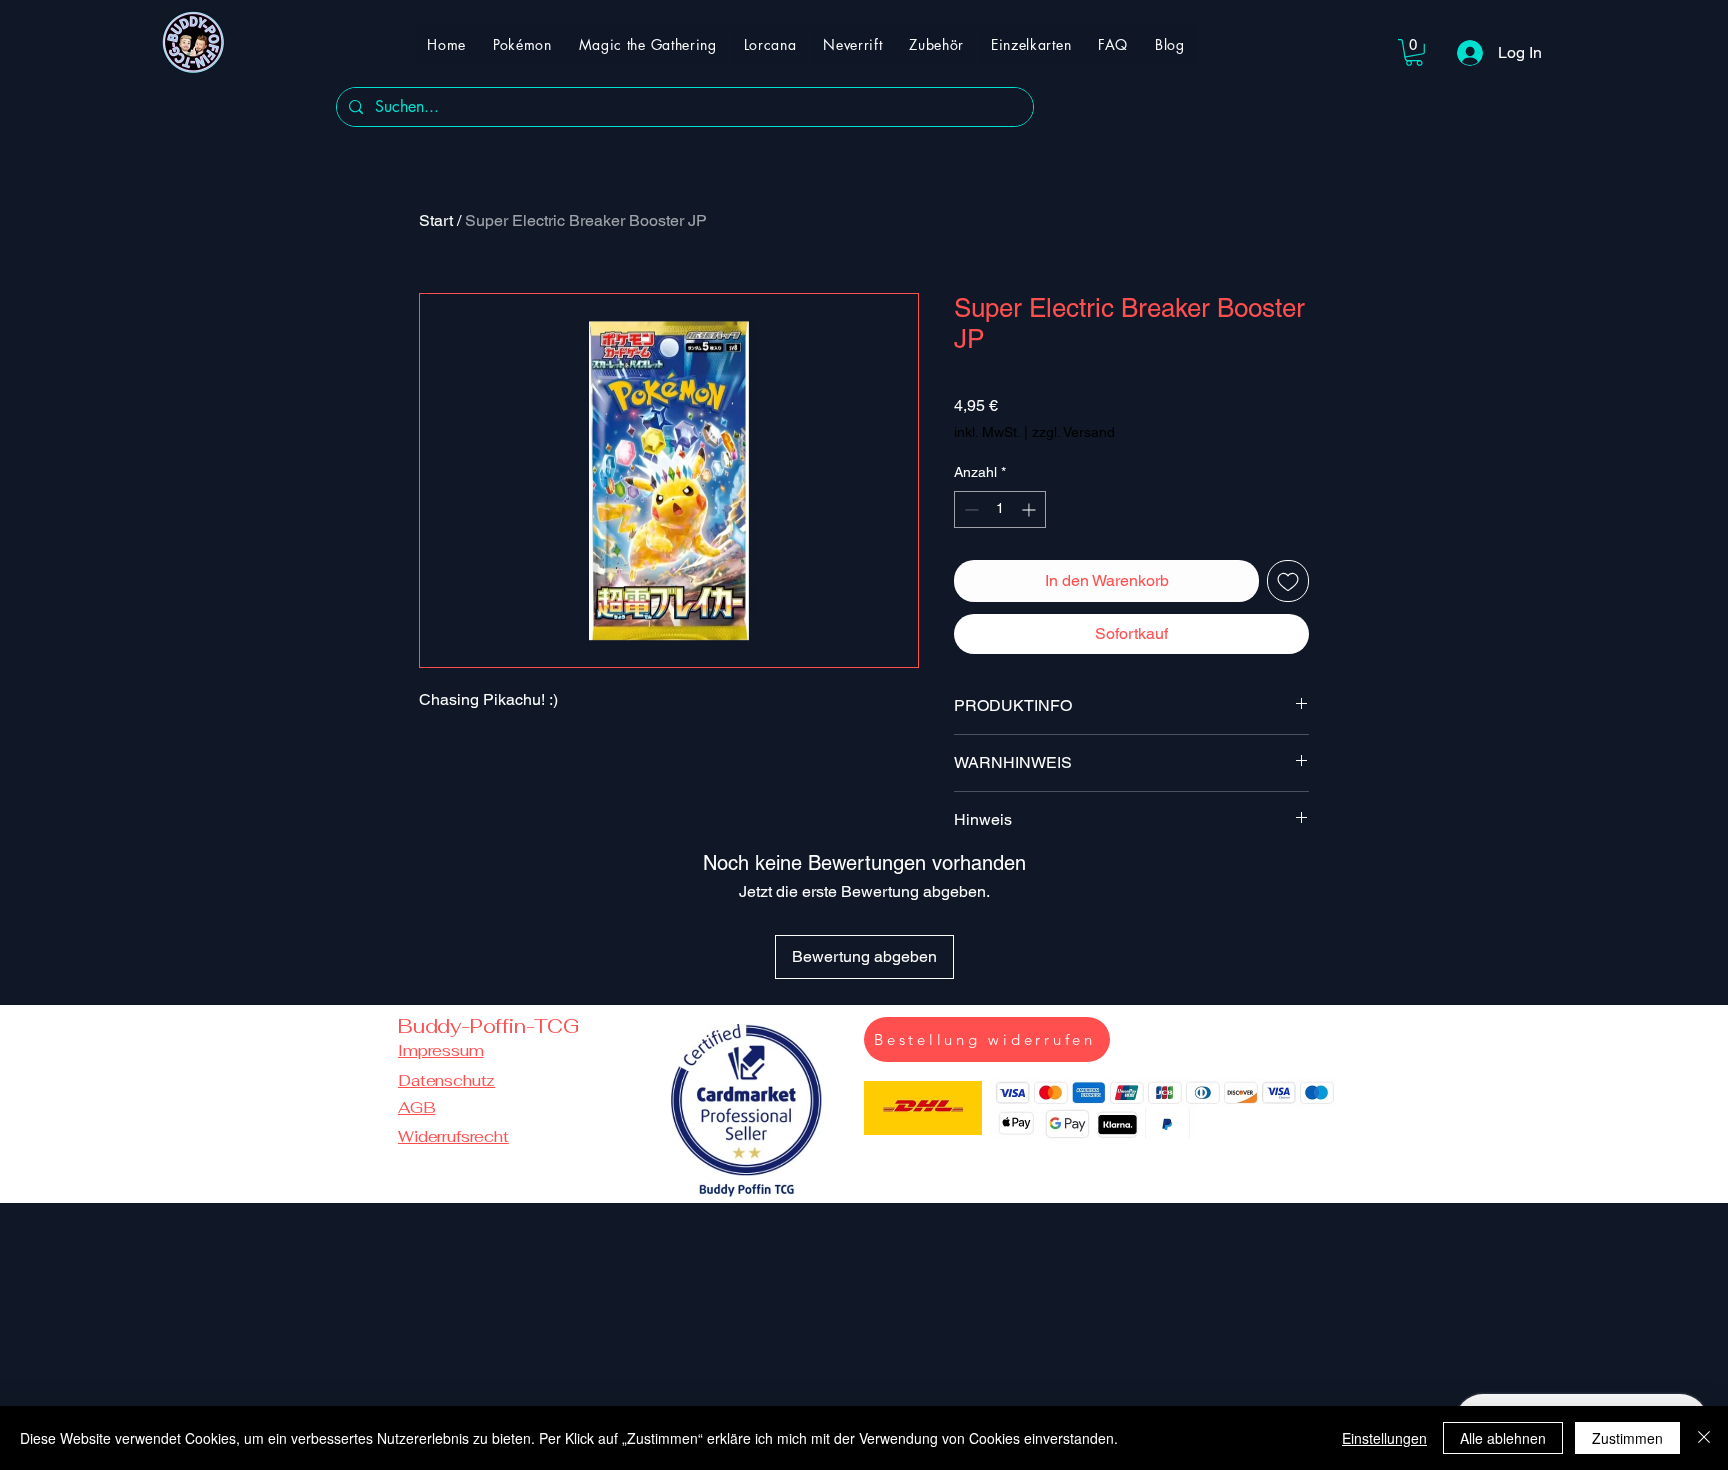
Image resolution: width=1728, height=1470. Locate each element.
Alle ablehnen (1503, 1438)
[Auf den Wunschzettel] (1288, 581)
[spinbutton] (1000, 509)
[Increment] (1030, 509)
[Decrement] (969, 509)
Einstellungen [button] (1384, 1438)
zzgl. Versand (1073, 432)
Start (436, 220)
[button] (1414, 52)
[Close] (1704, 1438)
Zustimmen (1627, 1438)
